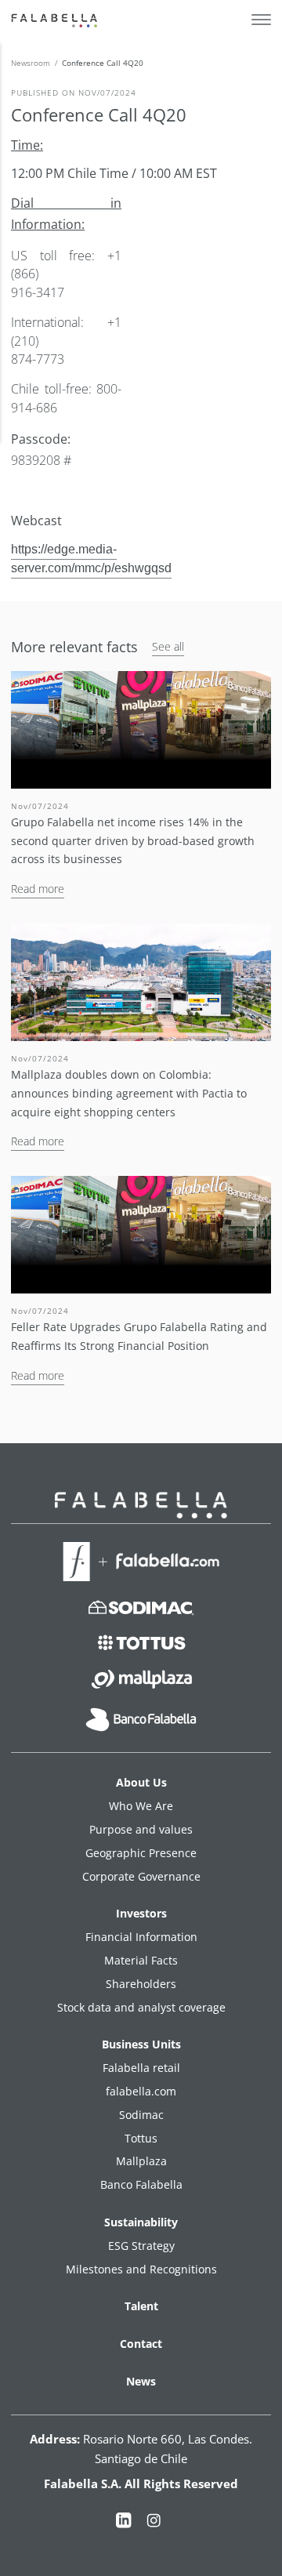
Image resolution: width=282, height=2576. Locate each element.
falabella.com (141, 2091)
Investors (141, 1913)
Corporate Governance (141, 1876)
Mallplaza (141, 2161)
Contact (141, 2344)
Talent (141, 2306)
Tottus (141, 2138)
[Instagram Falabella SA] (154, 2523)
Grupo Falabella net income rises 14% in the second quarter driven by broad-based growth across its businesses (133, 841)
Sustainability (141, 2222)
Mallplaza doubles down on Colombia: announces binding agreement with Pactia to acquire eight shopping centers (129, 1093)
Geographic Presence (141, 1853)
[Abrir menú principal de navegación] (261, 20)
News (141, 2381)
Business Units (141, 2044)
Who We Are (141, 1806)
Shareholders (141, 1984)
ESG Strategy (141, 2246)
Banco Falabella (141, 2184)
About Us (141, 1782)
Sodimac (141, 2115)
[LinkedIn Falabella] (124, 2523)
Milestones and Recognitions (141, 2269)
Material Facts (141, 1960)
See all (168, 646)
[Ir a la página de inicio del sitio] (56, 20)
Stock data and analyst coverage (141, 2007)
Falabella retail (141, 2068)
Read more (38, 889)
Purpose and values (141, 1829)
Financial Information (141, 1937)
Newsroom (31, 63)
